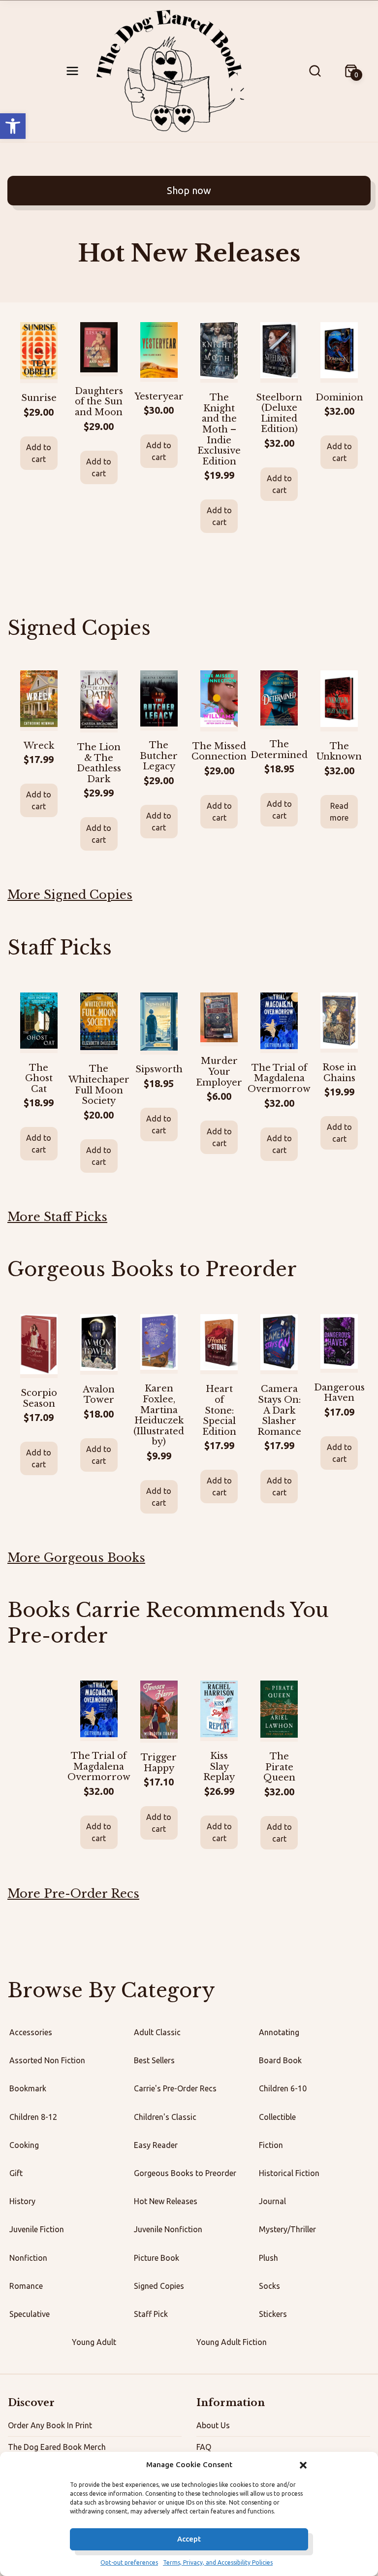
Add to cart (39, 453)
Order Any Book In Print (50, 2425)
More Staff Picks (57, 1217)
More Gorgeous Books (76, 1558)
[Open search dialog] (315, 71)
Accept (189, 2539)
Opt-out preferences (129, 2562)
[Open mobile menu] (72, 71)
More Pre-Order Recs (73, 1894)
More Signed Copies (70, 895)
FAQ (204, 2447)
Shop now (189, 190)
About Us (213, 2425)
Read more (339, 812)
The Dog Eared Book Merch (57, 2447)
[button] (13, 126)
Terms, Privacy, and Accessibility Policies (218, 2562)
